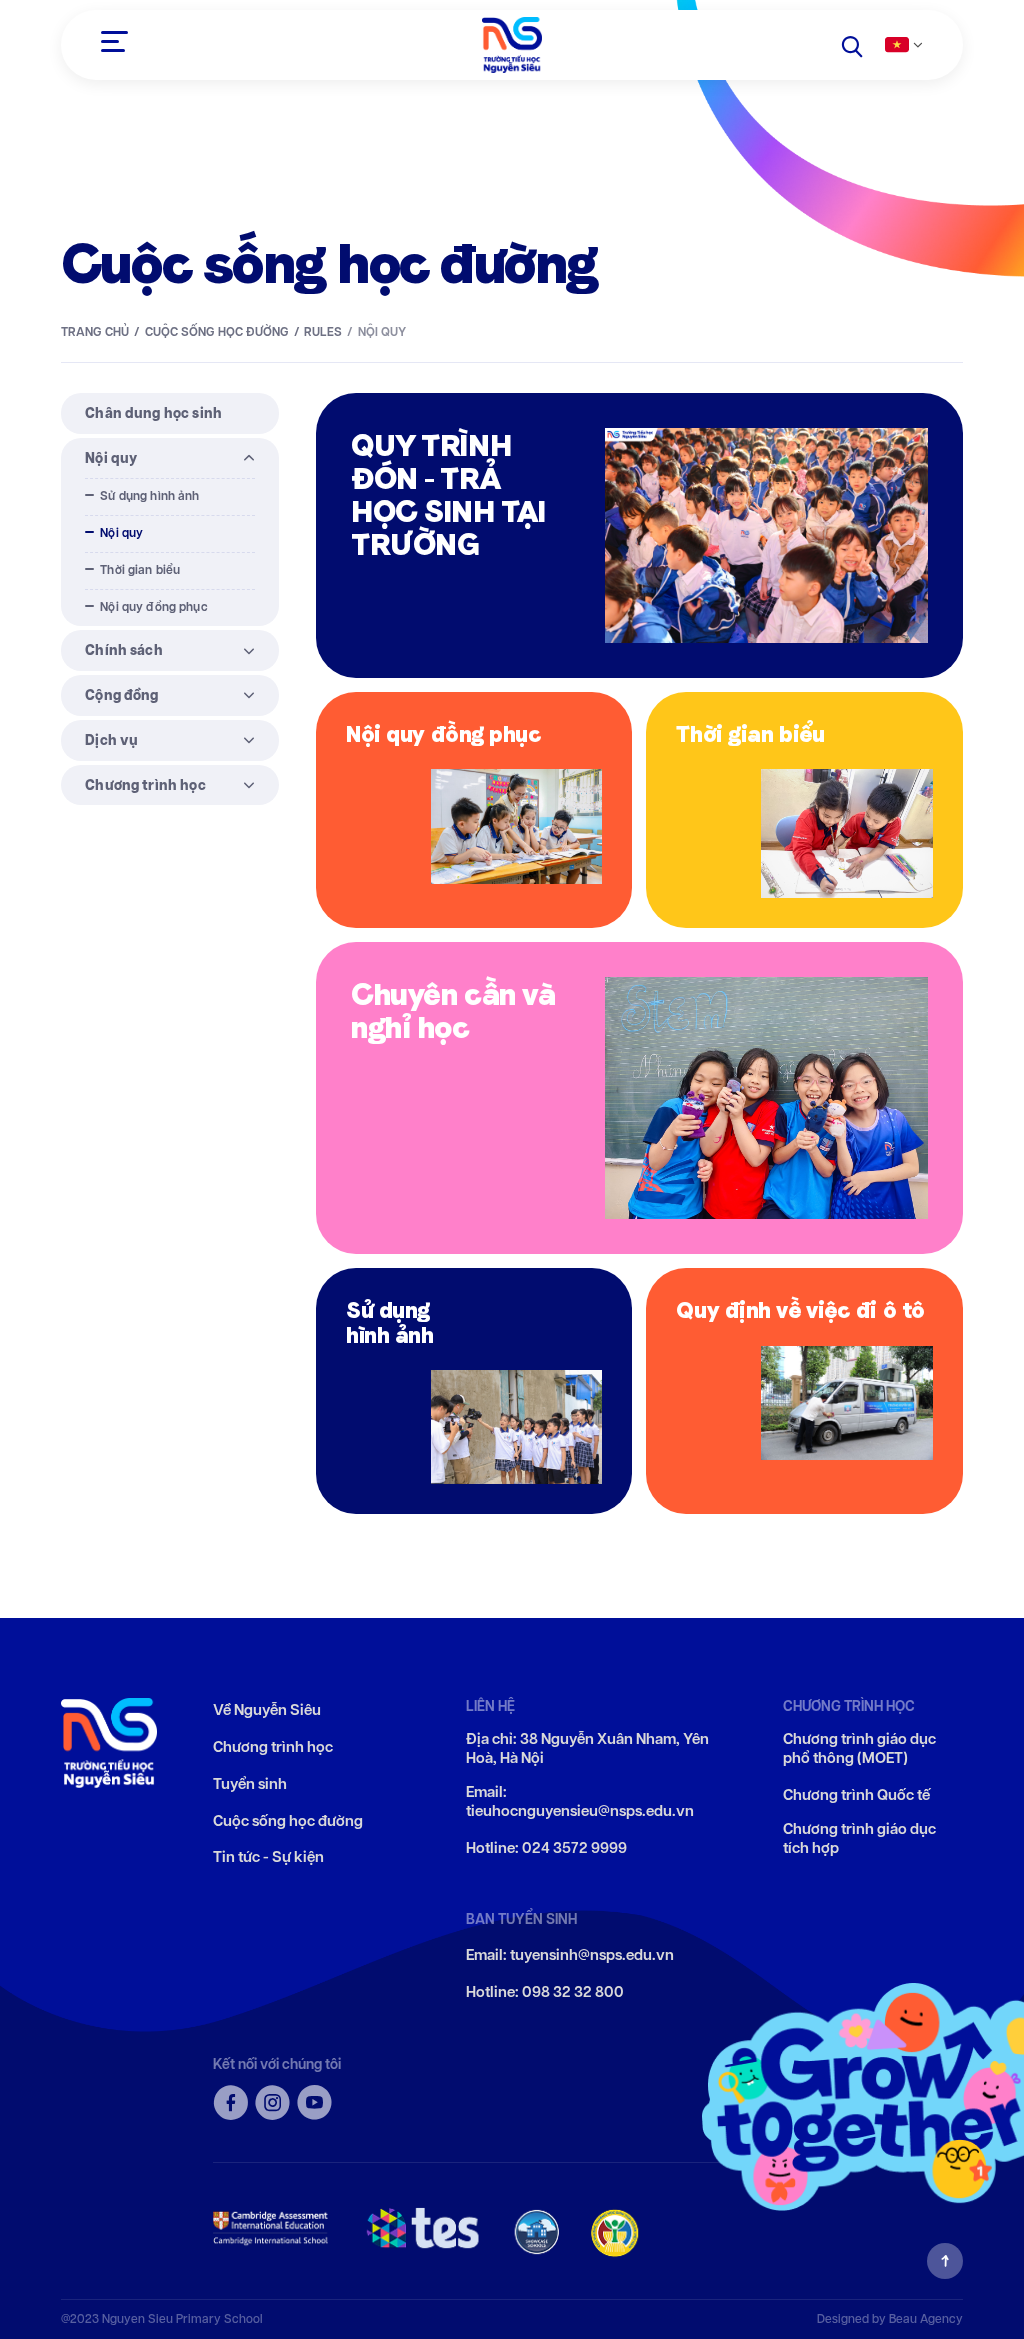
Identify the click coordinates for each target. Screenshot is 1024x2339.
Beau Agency (926, 2318)
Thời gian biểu (140, 570)
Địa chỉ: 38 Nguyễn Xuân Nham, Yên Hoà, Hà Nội (587, 1749)
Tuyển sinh (250, 1784)
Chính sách (124, 650)
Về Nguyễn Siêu (267, 1710)
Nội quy (111, 458)
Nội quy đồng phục (154, 607)
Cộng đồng (121, 695)
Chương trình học (145, 785)
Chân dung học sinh (153, 413)
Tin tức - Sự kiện (268, 1857)
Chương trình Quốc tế (856, 1795)
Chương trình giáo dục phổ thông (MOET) (859, 1749)
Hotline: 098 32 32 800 (545, 1992)
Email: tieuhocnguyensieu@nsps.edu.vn (580, 1802)
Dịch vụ (111, 740)
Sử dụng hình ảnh (149, 496)
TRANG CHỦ (95, 332)
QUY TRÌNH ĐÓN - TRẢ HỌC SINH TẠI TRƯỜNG (448, 494)
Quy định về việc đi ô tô (800, 1309)
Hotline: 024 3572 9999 (546, 1848)
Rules (323, 332)
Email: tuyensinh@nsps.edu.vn (570, 1955)
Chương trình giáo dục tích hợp (859, 1839)
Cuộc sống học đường (217, 332)
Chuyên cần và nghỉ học (453, 1010)
